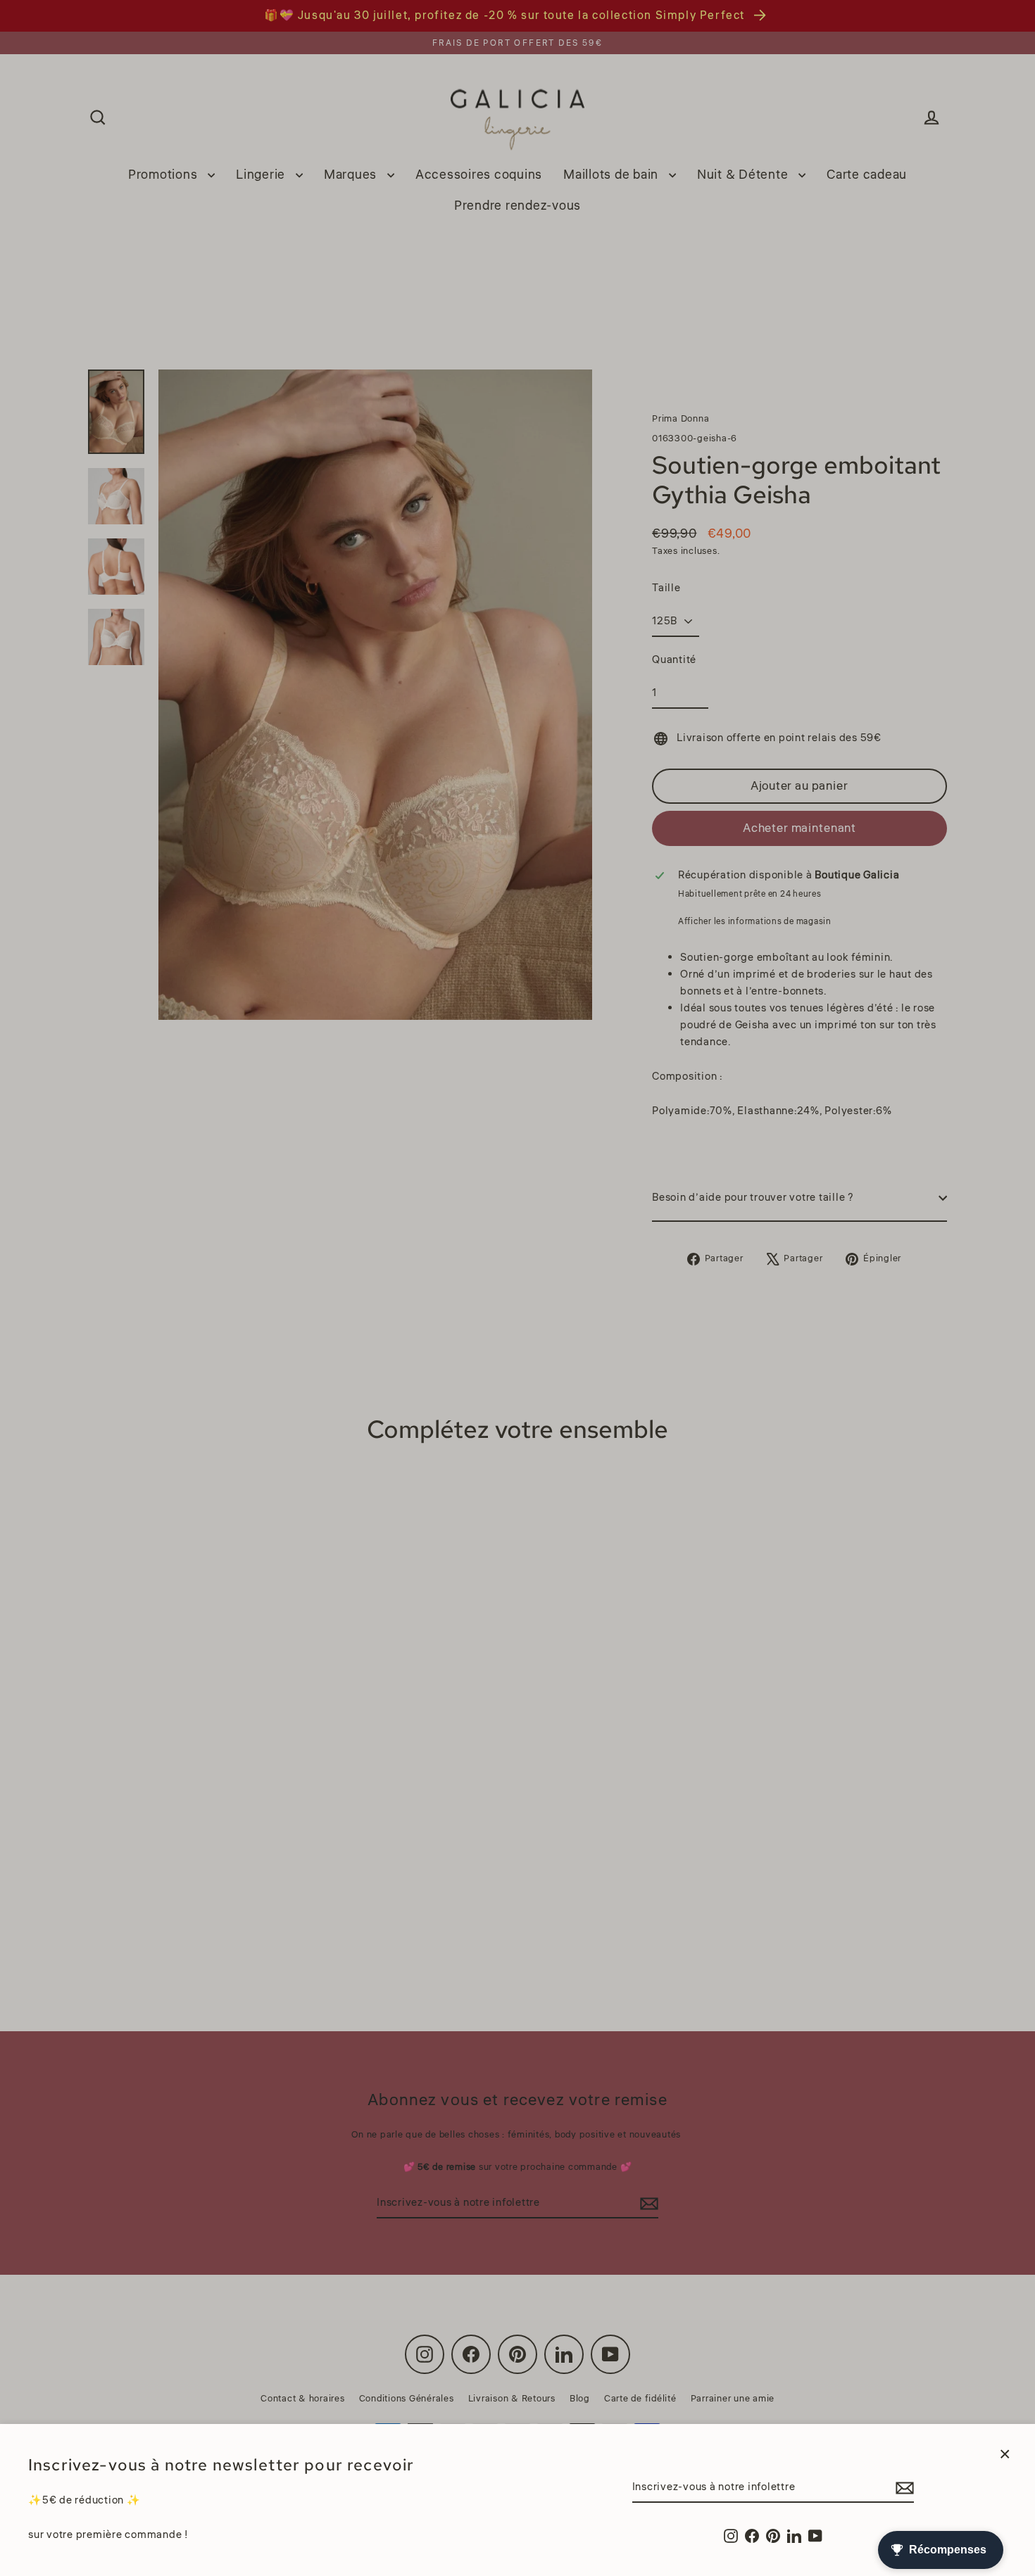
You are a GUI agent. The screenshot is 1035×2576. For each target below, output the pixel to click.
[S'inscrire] (903, 2488)
